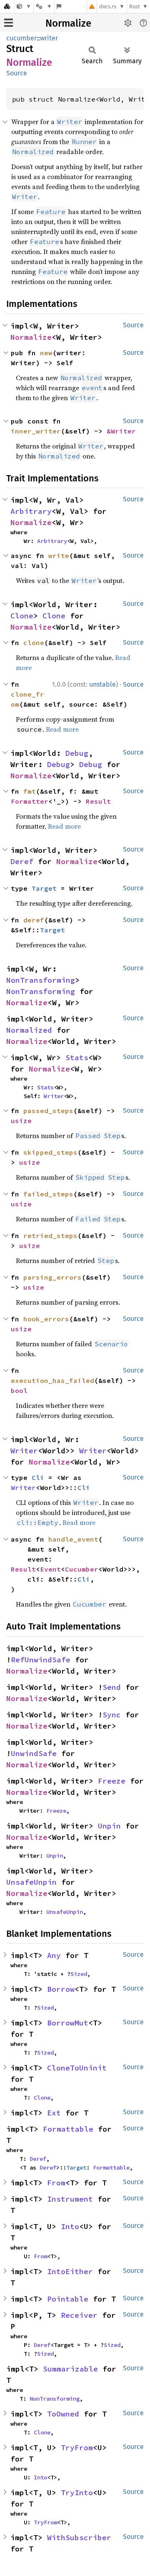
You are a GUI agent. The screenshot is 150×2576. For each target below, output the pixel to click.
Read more (62, 729)
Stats (77, 1058)
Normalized (29, 1030)
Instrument (70, 2199)
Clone (22, 616)
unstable (102, 684)
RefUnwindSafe (41, 1660)
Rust (135, 6)
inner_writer (36, 431)
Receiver (79, 2315)
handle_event (73, 1539)
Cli (38, 1477)
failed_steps (48, 1194)
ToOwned (63, 2414)
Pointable (68, 2299)
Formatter (30, 801)
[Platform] (44, 6)
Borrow (61, 1989)
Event (50, 1569)
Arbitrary (31, 511)
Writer (54, 1096)
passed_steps (48, 1111)
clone (34, 643)
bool (19, 1390)
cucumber (21, 38)
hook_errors (46, 1319)
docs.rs (108, 6)
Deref (22, 861)
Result (98, 801)
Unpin (109, 1826)
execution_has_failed (52, 1380)
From (56, 2183)
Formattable (68, 2129)
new (46, 353)
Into (70, 2226)
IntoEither (70, 2271)
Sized (79, 1974)
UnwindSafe (34, 1753)
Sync (112, 1715)
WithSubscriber (79, 2537)
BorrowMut (68, 2023)
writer (49, 38)
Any (54, 1955)
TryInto (77, 2493)
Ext (54, 2113)
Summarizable (70, 2369)
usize (21, 1121)
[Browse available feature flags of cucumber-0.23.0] (59, 6)
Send (112, 1687)
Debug (77, 753)
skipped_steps (50, 1152)
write (59, 556)
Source (17, 73)
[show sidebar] (9, 23)
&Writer (121, 431)
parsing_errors (52, 1277)
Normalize (68, 23)
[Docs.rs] (7, 6)
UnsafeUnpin (31, 1882)
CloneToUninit (77, 2068)
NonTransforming (41, 980)
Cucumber (82, 1569)
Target (44, 888)
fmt (30, 791)
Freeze (112, 1781)
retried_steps (50, 1236)
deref (34, 920)
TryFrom (77, 2448)
